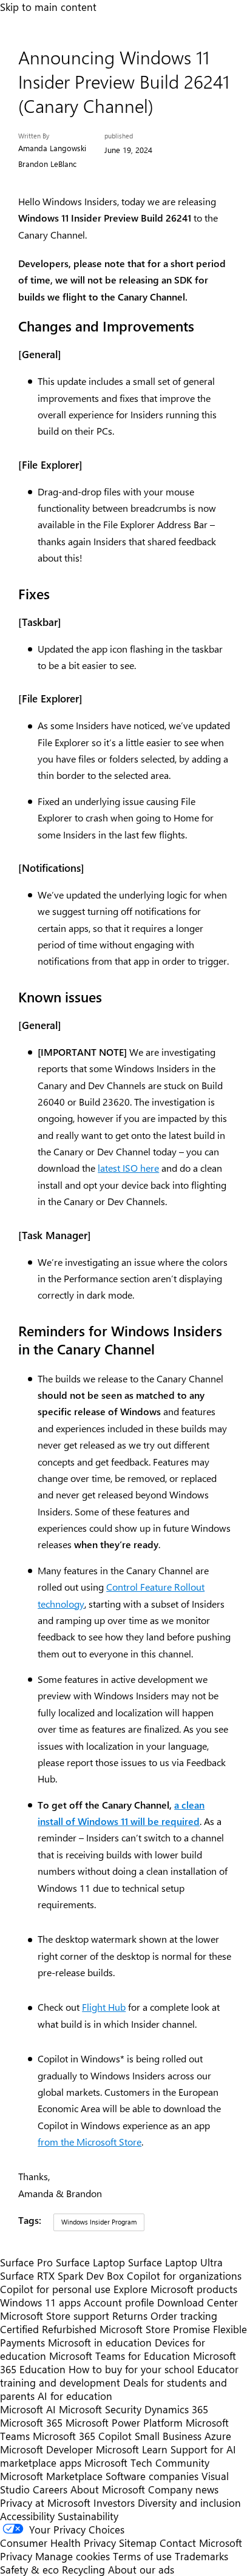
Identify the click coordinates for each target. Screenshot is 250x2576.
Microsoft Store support (55, 2316)
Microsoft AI (28, 2409)
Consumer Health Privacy (58, 2543)
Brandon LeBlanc (47, 164)
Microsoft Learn (132, 2449)
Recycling (83, 2569)
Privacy (18, 2556)
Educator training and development (119, 2376)
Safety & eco (29, 2569)
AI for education (75, 2396)
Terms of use (142, 2556)
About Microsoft (108, 2489)
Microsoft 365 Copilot (82, 2436)
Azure (218, 2436)
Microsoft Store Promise (155, 2329)
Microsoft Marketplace (51, 2476)
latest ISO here (128, 1168)
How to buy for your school (131, 2369)
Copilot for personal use (55, 2289)
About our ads (141, 2569)
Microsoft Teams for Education (120, 2356)
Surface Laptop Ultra (175, 2262)
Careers (50, 2489)
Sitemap (138, 2543)
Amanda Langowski (52, 148)
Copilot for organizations (184, 2275)
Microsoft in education (100, 2342)
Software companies (152, 2476)
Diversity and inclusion (189, 2503)
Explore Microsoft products (175, 2289)
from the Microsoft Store (90, 2142)
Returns (130, 2316)
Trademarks (201, 2556)
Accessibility (27, 2516)
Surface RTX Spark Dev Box (62, 2275)
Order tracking (184, 2316)
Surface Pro (26, 2262)
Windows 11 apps (40, 2302)
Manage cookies (73, 2556)
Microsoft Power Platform (124, 2422)
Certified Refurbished (48, 2329)
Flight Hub (104, 2007)
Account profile (119, 2302)
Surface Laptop (90, 2262)
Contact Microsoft (201, 2543)
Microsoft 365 (31, 2422)
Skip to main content (48, 7)
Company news (183, 2489)
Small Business (168, 2436)
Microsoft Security (100, 2409)
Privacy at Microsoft (45, 2503)
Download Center (198, 2302)
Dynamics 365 (176, 2409)
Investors (114, 2503)
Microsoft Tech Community (147, 2462)
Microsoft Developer (46, 2449)
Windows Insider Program (99, 2222)
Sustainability (88, 2516)
